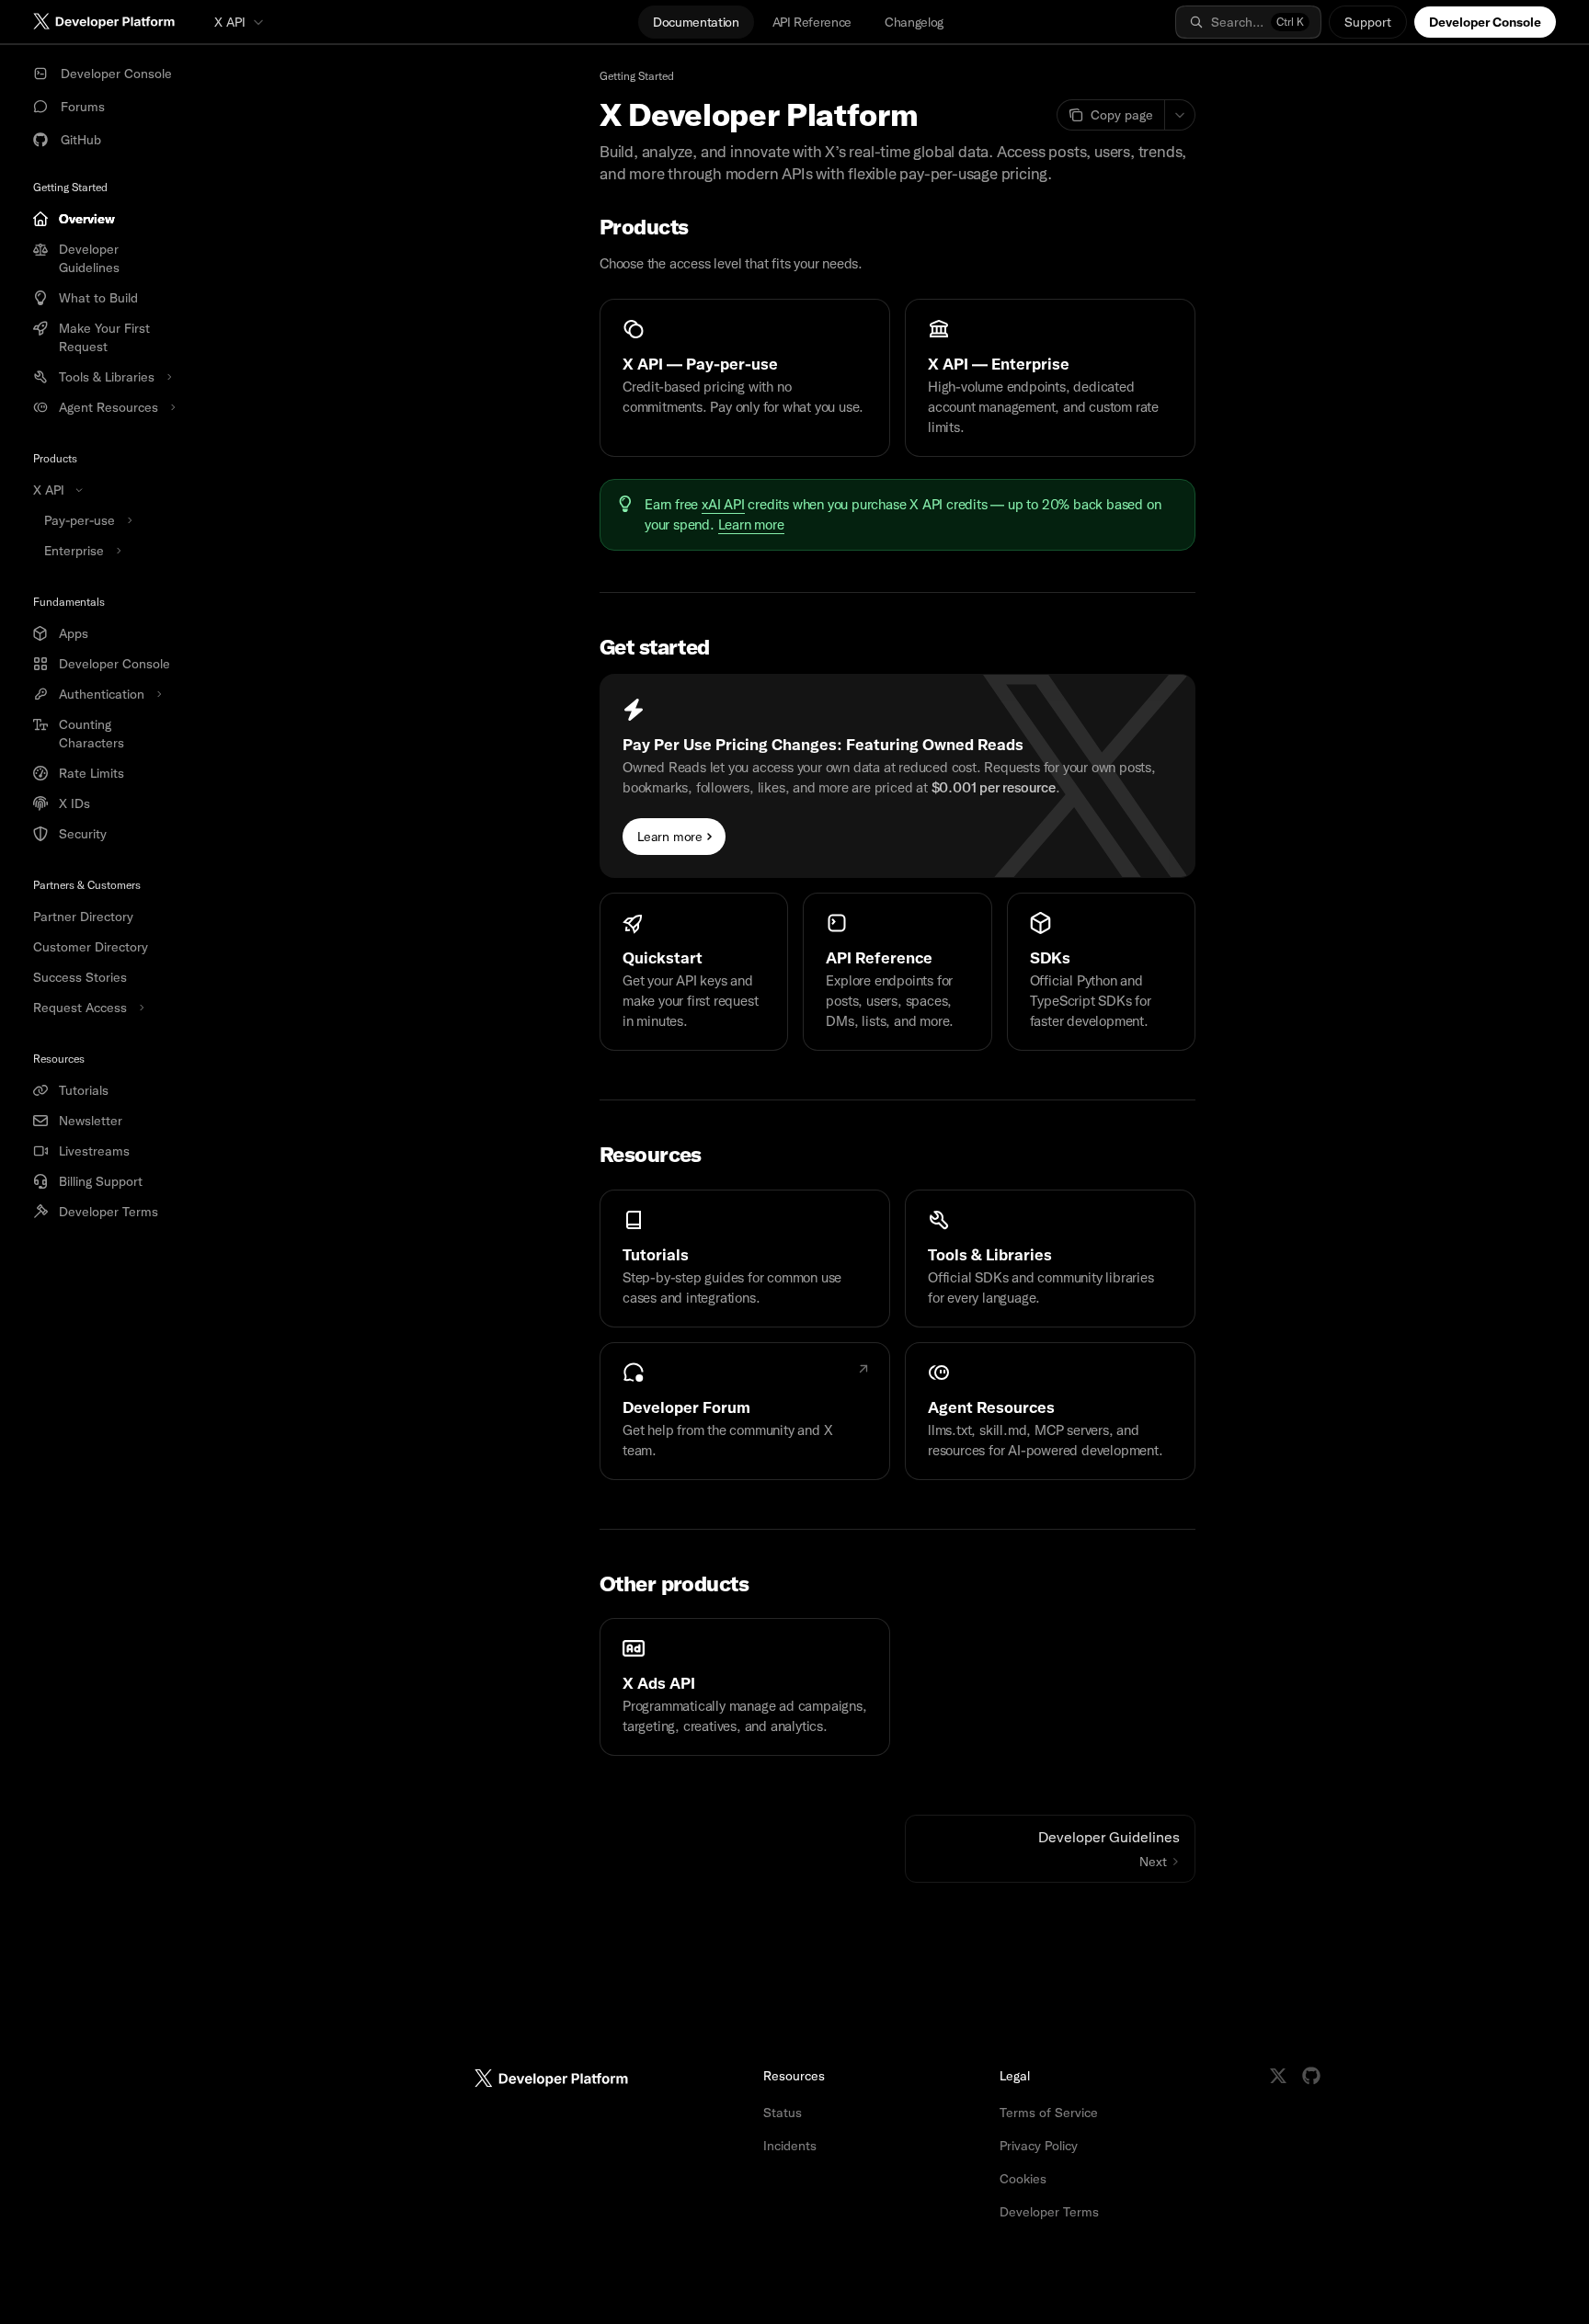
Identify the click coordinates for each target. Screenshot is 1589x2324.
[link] (745, 378)
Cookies (1023, 2179)
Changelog (914, 22)
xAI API (723, 505)
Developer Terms (1049, 2212)
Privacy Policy (1039, 2146)
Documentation (696, 22)
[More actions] (1180, 115)
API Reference (812, 22)
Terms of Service (1049, 2113)
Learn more (751, 525)
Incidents (790, 2146)
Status (783, 2113)
